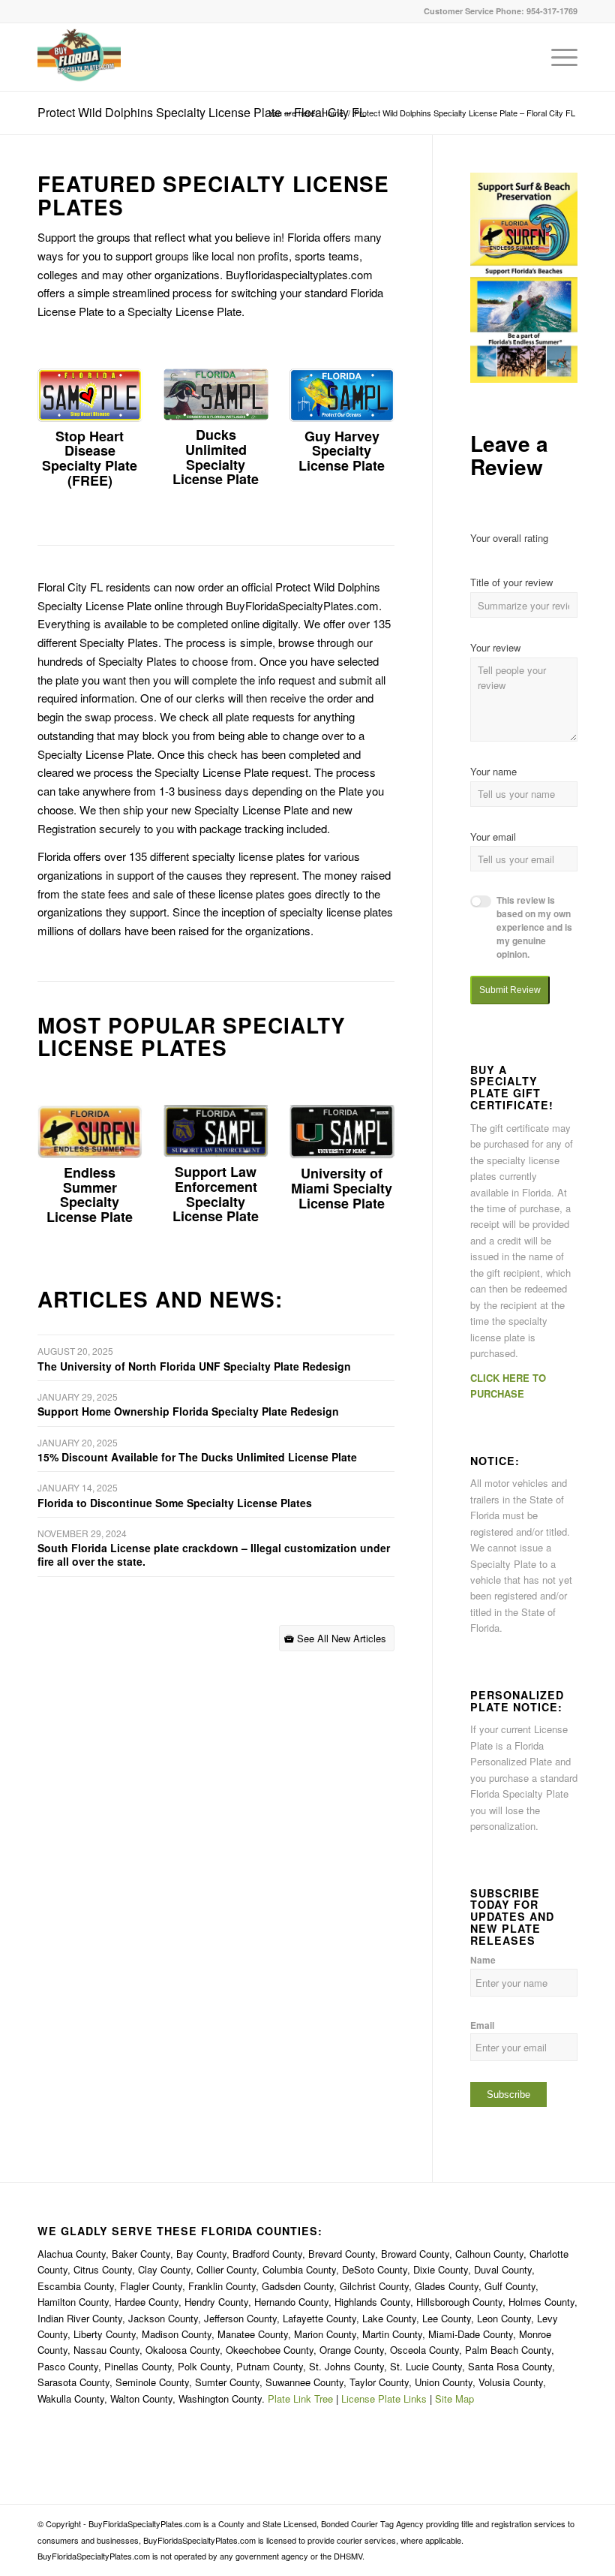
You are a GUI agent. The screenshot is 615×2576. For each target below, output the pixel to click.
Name (483, 1960)
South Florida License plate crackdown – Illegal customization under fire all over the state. (214, 1554)
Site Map (454, 2398)
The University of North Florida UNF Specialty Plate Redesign (194, 1366)
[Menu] (557, 57)
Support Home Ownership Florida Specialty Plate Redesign (188, 1411)
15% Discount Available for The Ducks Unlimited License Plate (197, 1457)
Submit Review (510, 990)
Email (482, 2025)
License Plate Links (384, 2398)
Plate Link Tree (300, 2398)
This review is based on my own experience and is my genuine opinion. (534, 927)
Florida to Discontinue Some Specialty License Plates (175, 1503)
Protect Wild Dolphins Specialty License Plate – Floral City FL (202, 112)
